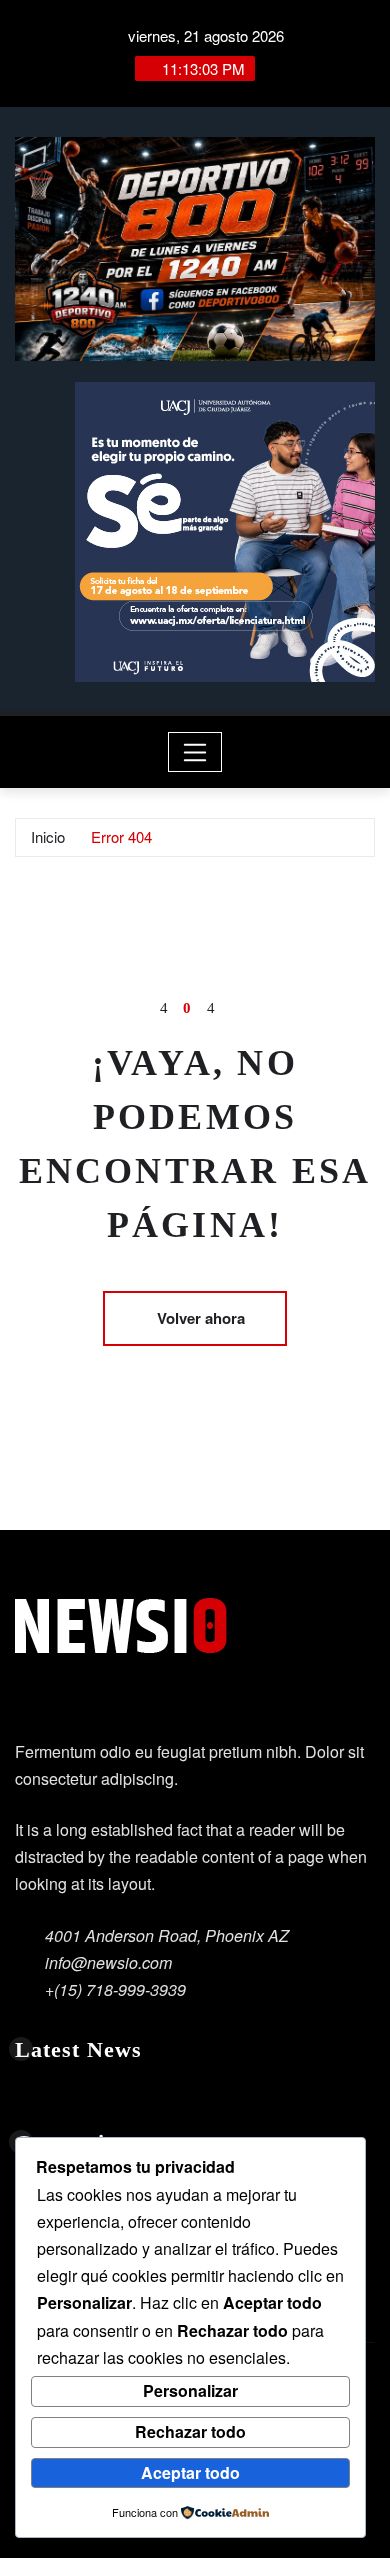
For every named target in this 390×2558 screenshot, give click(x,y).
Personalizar (190, 2390)
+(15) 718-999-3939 (115, 1989)
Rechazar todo (190, 2431)
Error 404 (121, 836)
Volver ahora (201, 1318)
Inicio (48, 836)
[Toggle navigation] (195, 752)
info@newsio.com (108, 1962)
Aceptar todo (190, 2472)
